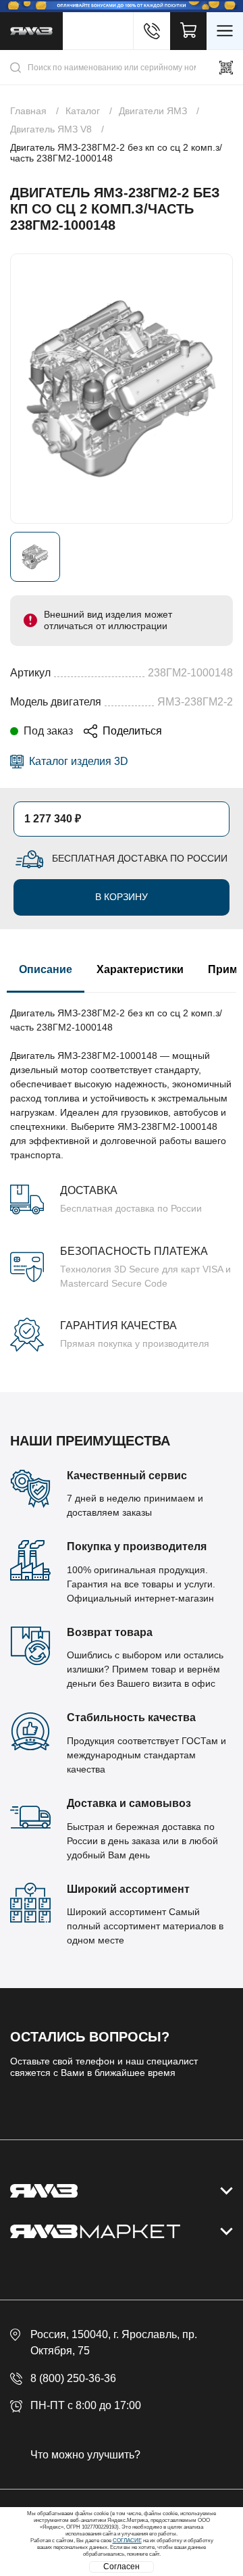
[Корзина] (188, 31)
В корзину (122, 897)
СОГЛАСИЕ (127, 2541)
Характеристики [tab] (140, 969)
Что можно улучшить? (85, 2455)
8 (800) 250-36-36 (73, 2378)
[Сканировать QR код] (226, 68)
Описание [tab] (46, 969)
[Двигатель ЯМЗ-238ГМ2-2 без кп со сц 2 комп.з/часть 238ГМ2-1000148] (122, 389)
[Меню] (225, 31)
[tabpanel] (122, 1172)
